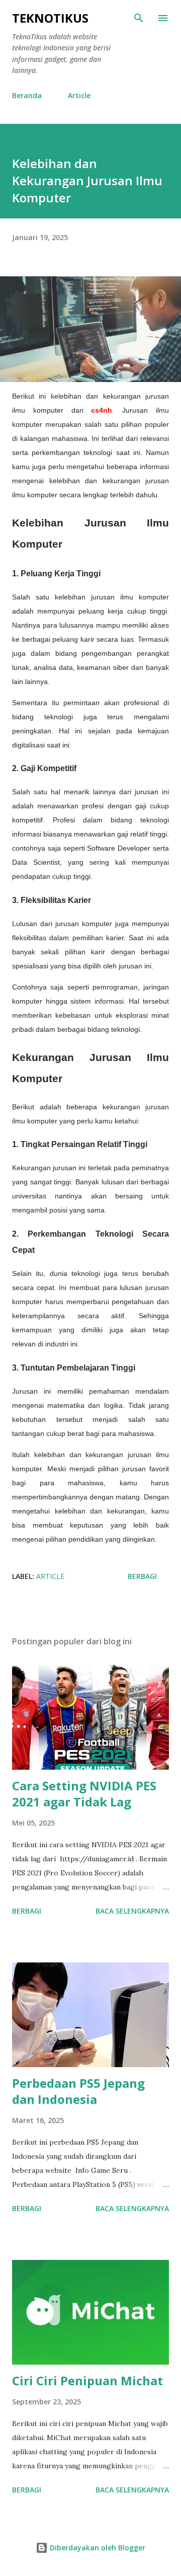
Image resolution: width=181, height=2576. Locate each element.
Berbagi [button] (142, 1576)
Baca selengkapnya (132, 1911)
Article (79, 95)
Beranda (27, 95)
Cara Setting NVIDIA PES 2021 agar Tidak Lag (84, 1794)
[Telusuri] (139, 18)
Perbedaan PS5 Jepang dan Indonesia (78, 2091)
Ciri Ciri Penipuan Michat (87, 2380)
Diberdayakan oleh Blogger (97, 2548)
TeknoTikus (50, 18)
